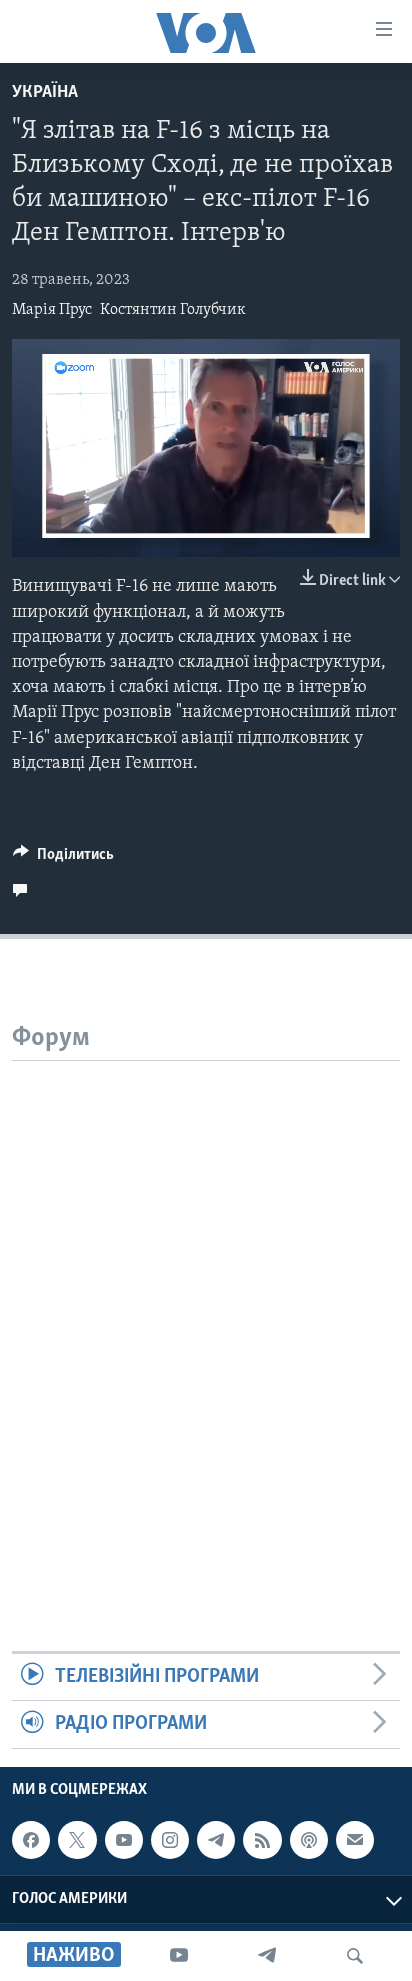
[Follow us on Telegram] (216, 1840)
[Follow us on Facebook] (31, 1840)
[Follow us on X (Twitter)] (77, 1840)
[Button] (63, 859)
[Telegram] (267, 1956)
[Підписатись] (355, 1840)
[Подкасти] (309, 1840)
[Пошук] (355, 1956)
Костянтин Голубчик (173, 310)
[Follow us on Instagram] (170, 1840)
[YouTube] (179, 1956)
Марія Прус (52, 310)
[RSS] (262, 1840)
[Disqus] (206, 1311)
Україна (45, 93)
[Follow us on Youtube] (124, 1840)
